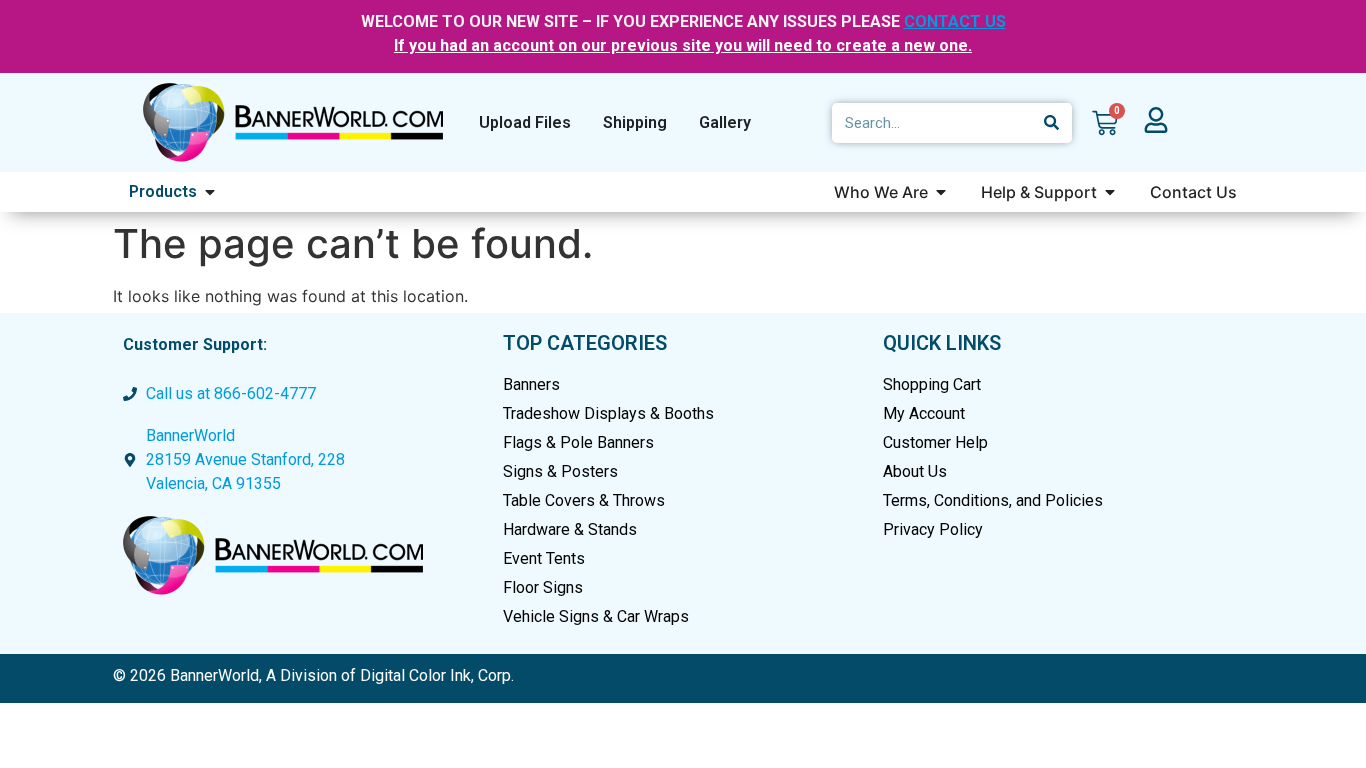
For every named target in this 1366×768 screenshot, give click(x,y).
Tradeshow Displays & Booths (608, 413)
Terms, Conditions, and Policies (993, 500)
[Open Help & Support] (1110, 192)
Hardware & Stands (570, 529)
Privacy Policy (933, 529)
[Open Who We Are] (941, 192)
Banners (531, 384)
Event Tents (544, 558)
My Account (924, 413)
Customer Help (935, 442)
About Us (915, 471)
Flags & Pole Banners (578, 442)
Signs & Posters (560, 471)
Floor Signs (543, 587)
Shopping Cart (932, 384)
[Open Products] (210, 192)
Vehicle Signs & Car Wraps (596, 616)
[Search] (1052, 123)
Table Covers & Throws (584, 500)
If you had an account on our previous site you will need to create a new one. (683, 45)
